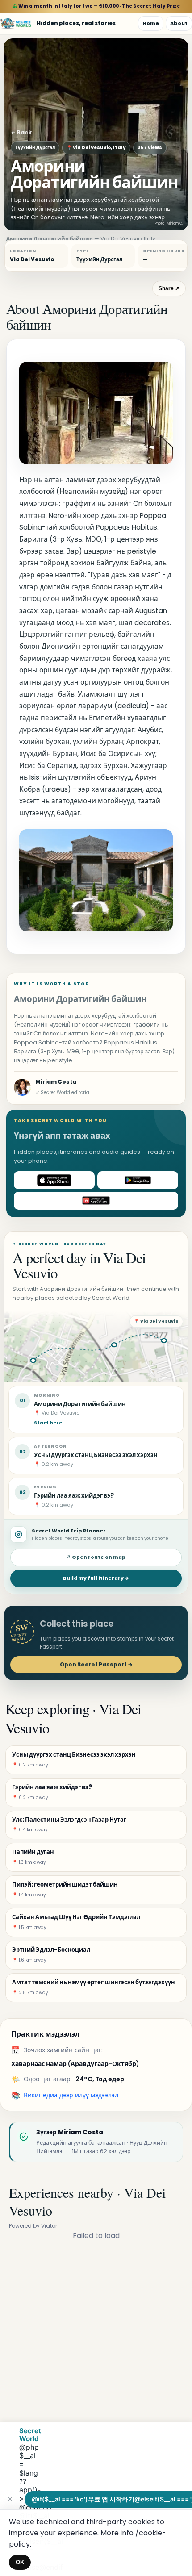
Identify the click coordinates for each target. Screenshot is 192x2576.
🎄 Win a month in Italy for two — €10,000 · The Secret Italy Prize (96, 6)
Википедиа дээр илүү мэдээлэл (71, 2095)
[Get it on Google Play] (138, 1180)
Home (151, 23)
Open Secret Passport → (96, 1664)
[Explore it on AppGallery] (96, 1201)
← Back (21, 132)
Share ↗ (169, 288)
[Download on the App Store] (54, 1180)
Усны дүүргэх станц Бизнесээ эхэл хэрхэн (96, 1455)
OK (20, 2562)
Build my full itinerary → (96, 1578)
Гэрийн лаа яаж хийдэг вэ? (74, 1496)
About (179, 23)
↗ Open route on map (96, 1557)
